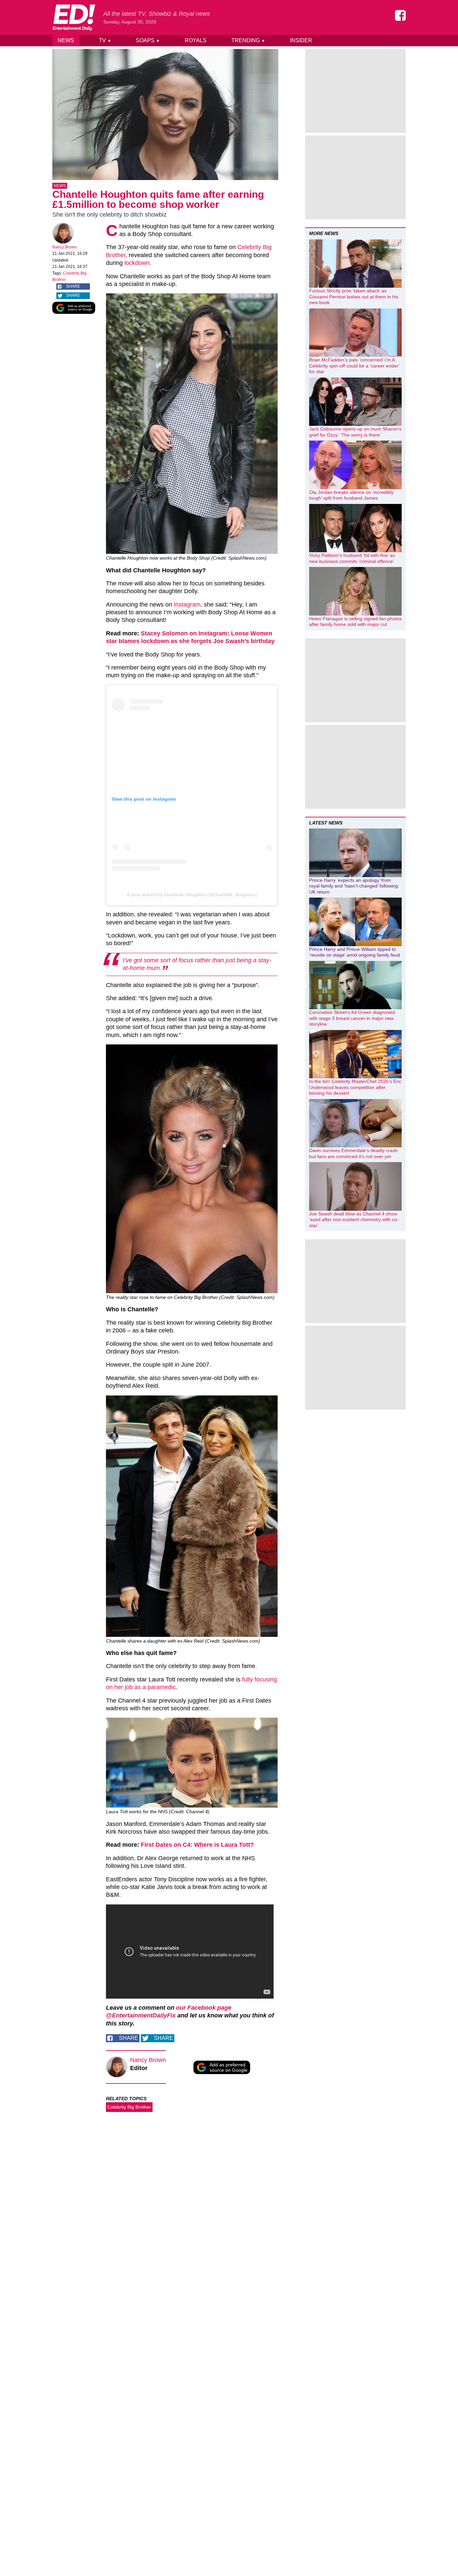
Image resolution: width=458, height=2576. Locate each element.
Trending (248, 40)
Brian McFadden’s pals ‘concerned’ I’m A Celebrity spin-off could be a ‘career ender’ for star (354, 366)
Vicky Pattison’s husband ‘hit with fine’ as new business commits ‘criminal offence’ (352, 558)
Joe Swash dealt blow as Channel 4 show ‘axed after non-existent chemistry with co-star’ (354, 1220)
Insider (301, 40)
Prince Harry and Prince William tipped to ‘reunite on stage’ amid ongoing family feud (355, 952)
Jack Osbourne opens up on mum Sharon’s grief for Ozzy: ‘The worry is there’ (355, 432)
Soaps (148, 40)
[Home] (74, 17)
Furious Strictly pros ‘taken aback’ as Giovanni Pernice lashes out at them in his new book (354, 297)
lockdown (137, 263)
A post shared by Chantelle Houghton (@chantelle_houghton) (192, 895)
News (66, 40)
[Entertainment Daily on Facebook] (400, 15)
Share (73, 286)
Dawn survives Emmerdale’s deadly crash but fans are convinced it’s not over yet (353, 1153)
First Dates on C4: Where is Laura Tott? (197, 1845)
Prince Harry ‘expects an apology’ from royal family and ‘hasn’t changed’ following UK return (354, 886)
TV (105, 40)
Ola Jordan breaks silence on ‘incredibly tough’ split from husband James (351, 495)
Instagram (187, 605)
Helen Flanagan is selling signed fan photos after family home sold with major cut (355, 622)
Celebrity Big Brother (129, 2107)
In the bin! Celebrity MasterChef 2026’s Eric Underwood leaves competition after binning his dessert (355, 1087)
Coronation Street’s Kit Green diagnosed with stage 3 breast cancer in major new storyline (352, 1018)
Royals (196, 40)
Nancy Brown (65, 247)
